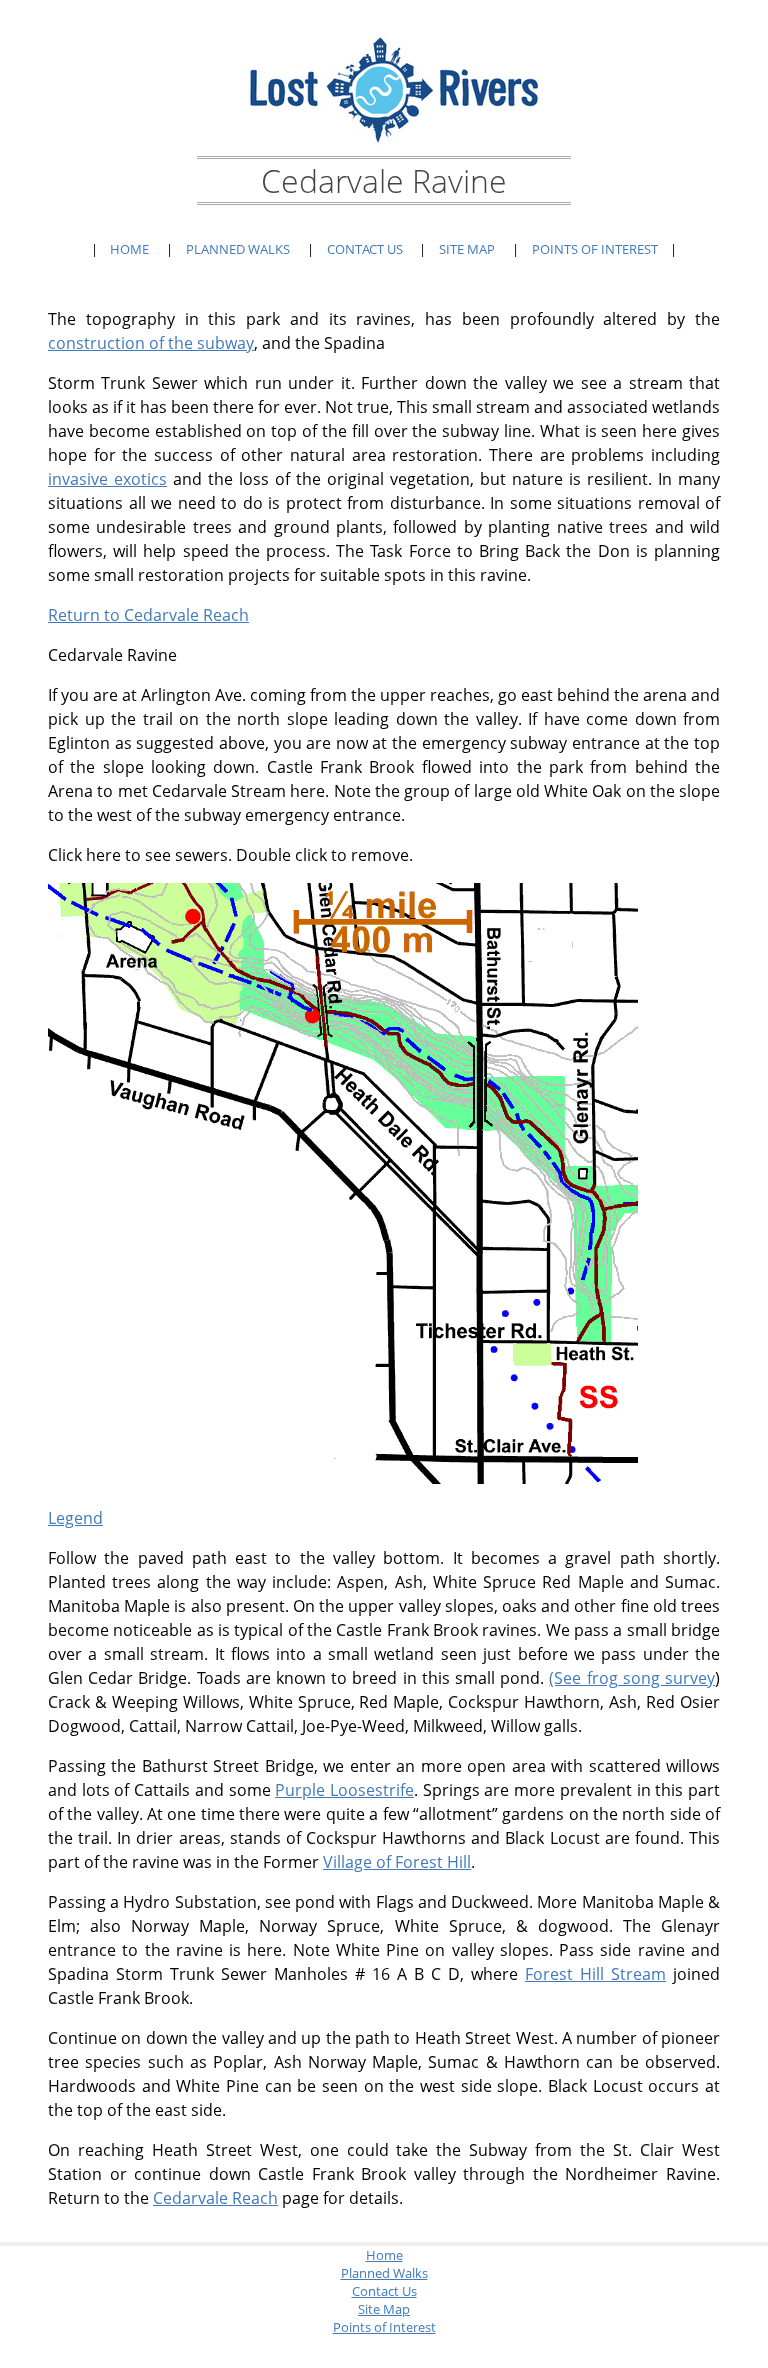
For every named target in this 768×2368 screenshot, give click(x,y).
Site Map (467, 249)
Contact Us (365, 249)
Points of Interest (595, 249)
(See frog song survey (632, 1678)
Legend (75, 1518)
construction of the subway (151, 343)
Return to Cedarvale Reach (148, 615)
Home (129, 249)
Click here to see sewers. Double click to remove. (230, 855)
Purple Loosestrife (344, 1790)
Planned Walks (238, 249)
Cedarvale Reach (215, 2198)
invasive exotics (107, 479)
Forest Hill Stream (595, 1974)
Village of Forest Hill (397, 1862)
